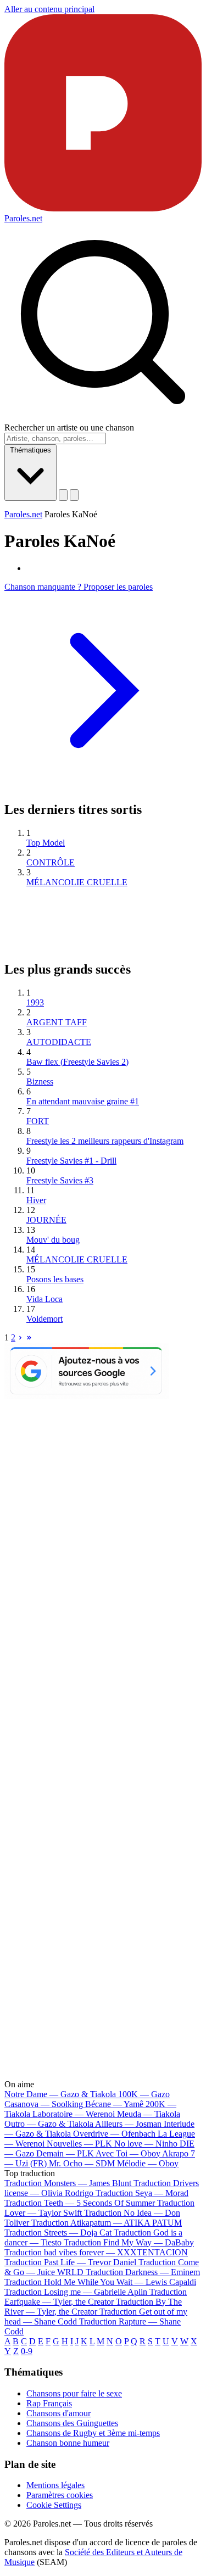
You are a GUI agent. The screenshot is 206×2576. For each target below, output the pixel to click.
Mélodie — (148, 2163)
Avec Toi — (128, 2153)
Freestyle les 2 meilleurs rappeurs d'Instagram (105, 1141)
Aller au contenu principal (49, 9)
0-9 (27, 2351)
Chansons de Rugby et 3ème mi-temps (93, 2433)
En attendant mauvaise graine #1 (83, 1101)
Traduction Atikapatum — (107, 2223)
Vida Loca (44, 1299)
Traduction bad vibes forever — (96, 2252)
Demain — (65, 2153)
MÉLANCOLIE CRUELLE (77, 882)
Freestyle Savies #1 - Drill (71, 1161)
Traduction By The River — (93, 2307)
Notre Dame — (60, 2094)
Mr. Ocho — (82, 2163)
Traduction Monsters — (68, 2183)
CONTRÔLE (51, 862)
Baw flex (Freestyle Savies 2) (77, 1062)
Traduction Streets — (58, 2233)
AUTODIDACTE (59, 1042)
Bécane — (114, 2104)
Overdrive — (114, 2134)
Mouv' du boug (53, 1240)
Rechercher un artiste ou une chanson (69, 428)
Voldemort (44, 1319)
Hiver (36, 1200)
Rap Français (49, 2403)
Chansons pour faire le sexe (74, 2393)
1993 (35, 1002)
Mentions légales (55, 2485)
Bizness (40, 1082)
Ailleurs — (128, 2124)
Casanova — (44, 2104)
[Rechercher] (63, 495)
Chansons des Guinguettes (72, 2423)
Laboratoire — (74, 2114)
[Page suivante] (20, 1337)
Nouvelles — (79, 2144)
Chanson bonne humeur (68, 2443)
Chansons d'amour (59, 2413)
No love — (146, 2144)
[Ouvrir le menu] (74, 495)
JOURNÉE (46, 1220)
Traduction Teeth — (80, 2203)
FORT (38, 1121)
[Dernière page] (29, 1337)
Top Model (46, 843)
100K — (144, 2094)
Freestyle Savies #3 (60, 1180)
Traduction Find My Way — (129, 2242)
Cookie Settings (54, 2505)
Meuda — (149, 2114)
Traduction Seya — (142, 2193)
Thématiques (30, 450)
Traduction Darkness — (143, 2272)
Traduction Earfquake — (96, 2297)
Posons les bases (55, 1279)
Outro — (49, 2124)
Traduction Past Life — (70, 2262)
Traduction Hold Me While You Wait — (100, 2282)
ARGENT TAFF (57, 1022)
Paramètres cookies (60, 2495)
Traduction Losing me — (76, 2292)
